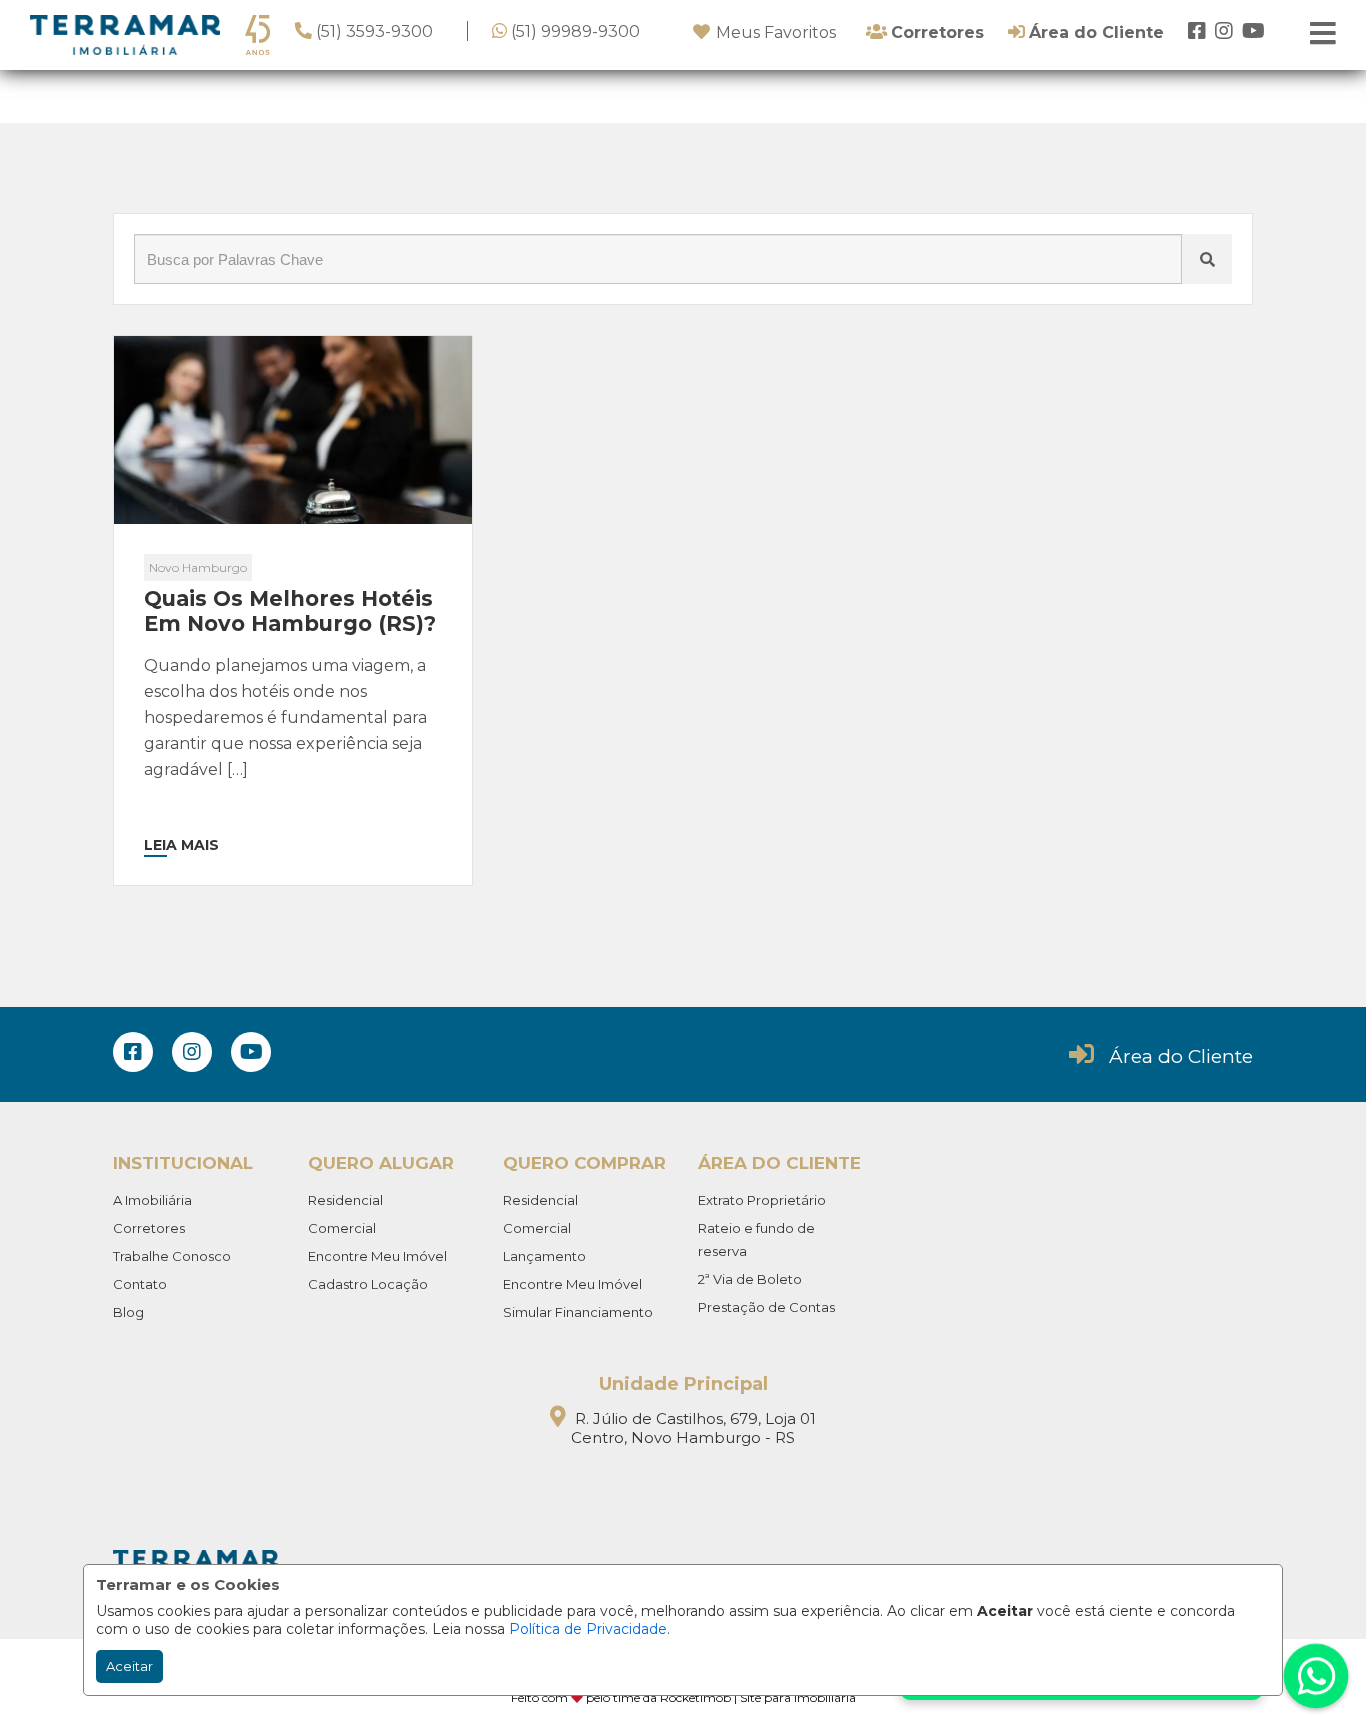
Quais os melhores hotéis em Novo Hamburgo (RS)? (290, 611)
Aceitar (129, 1666)
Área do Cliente (1181, 1056)
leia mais (181, 845)
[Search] (1207, 259)
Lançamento (544, 1256)
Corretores (149, 1228)
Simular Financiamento (578, 1312)
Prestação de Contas (766, 1307)
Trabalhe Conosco (172, 1256)
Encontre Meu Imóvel (377, 1256)
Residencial (345, 1200)
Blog (128, 1312)
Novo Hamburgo (198, 567)
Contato (140, 1284)
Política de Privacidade (588, 1629)
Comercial (342, 1228)
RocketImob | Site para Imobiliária (758, 1697)
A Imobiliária (152, 1200)
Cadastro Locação (368, 1284)
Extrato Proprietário (762, 1200)
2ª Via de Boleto (750, 1279)
